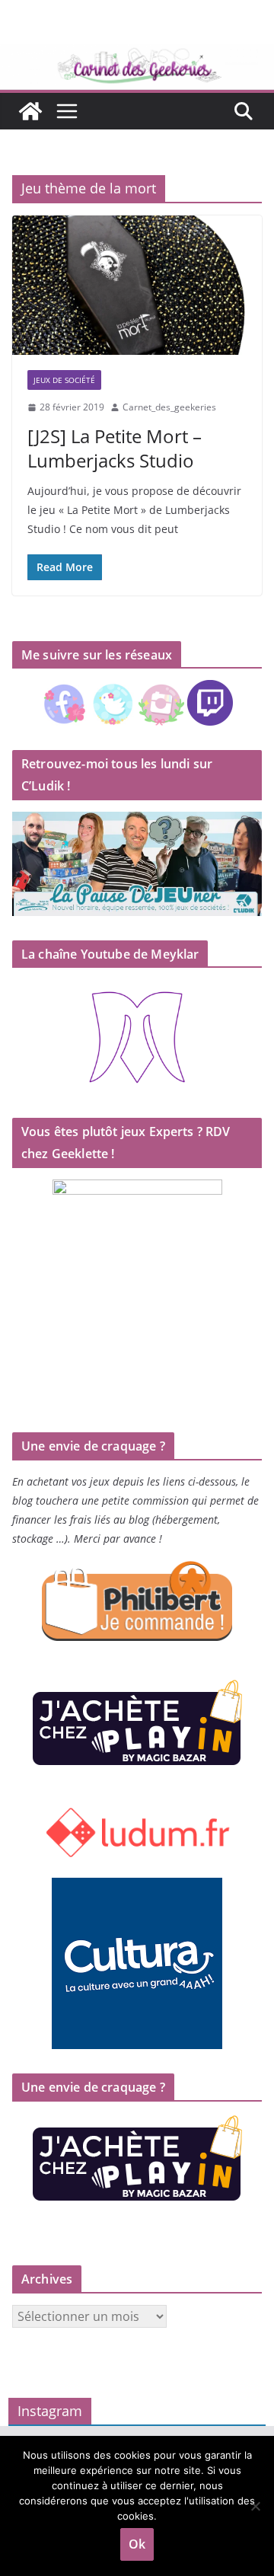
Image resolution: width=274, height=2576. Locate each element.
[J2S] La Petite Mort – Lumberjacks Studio (115, 448)
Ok (137, 2544)
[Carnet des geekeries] (137, 55)
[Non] (255, 2506)
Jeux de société (64, 380)
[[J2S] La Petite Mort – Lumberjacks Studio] (137, 285)
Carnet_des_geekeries (169, 407)
